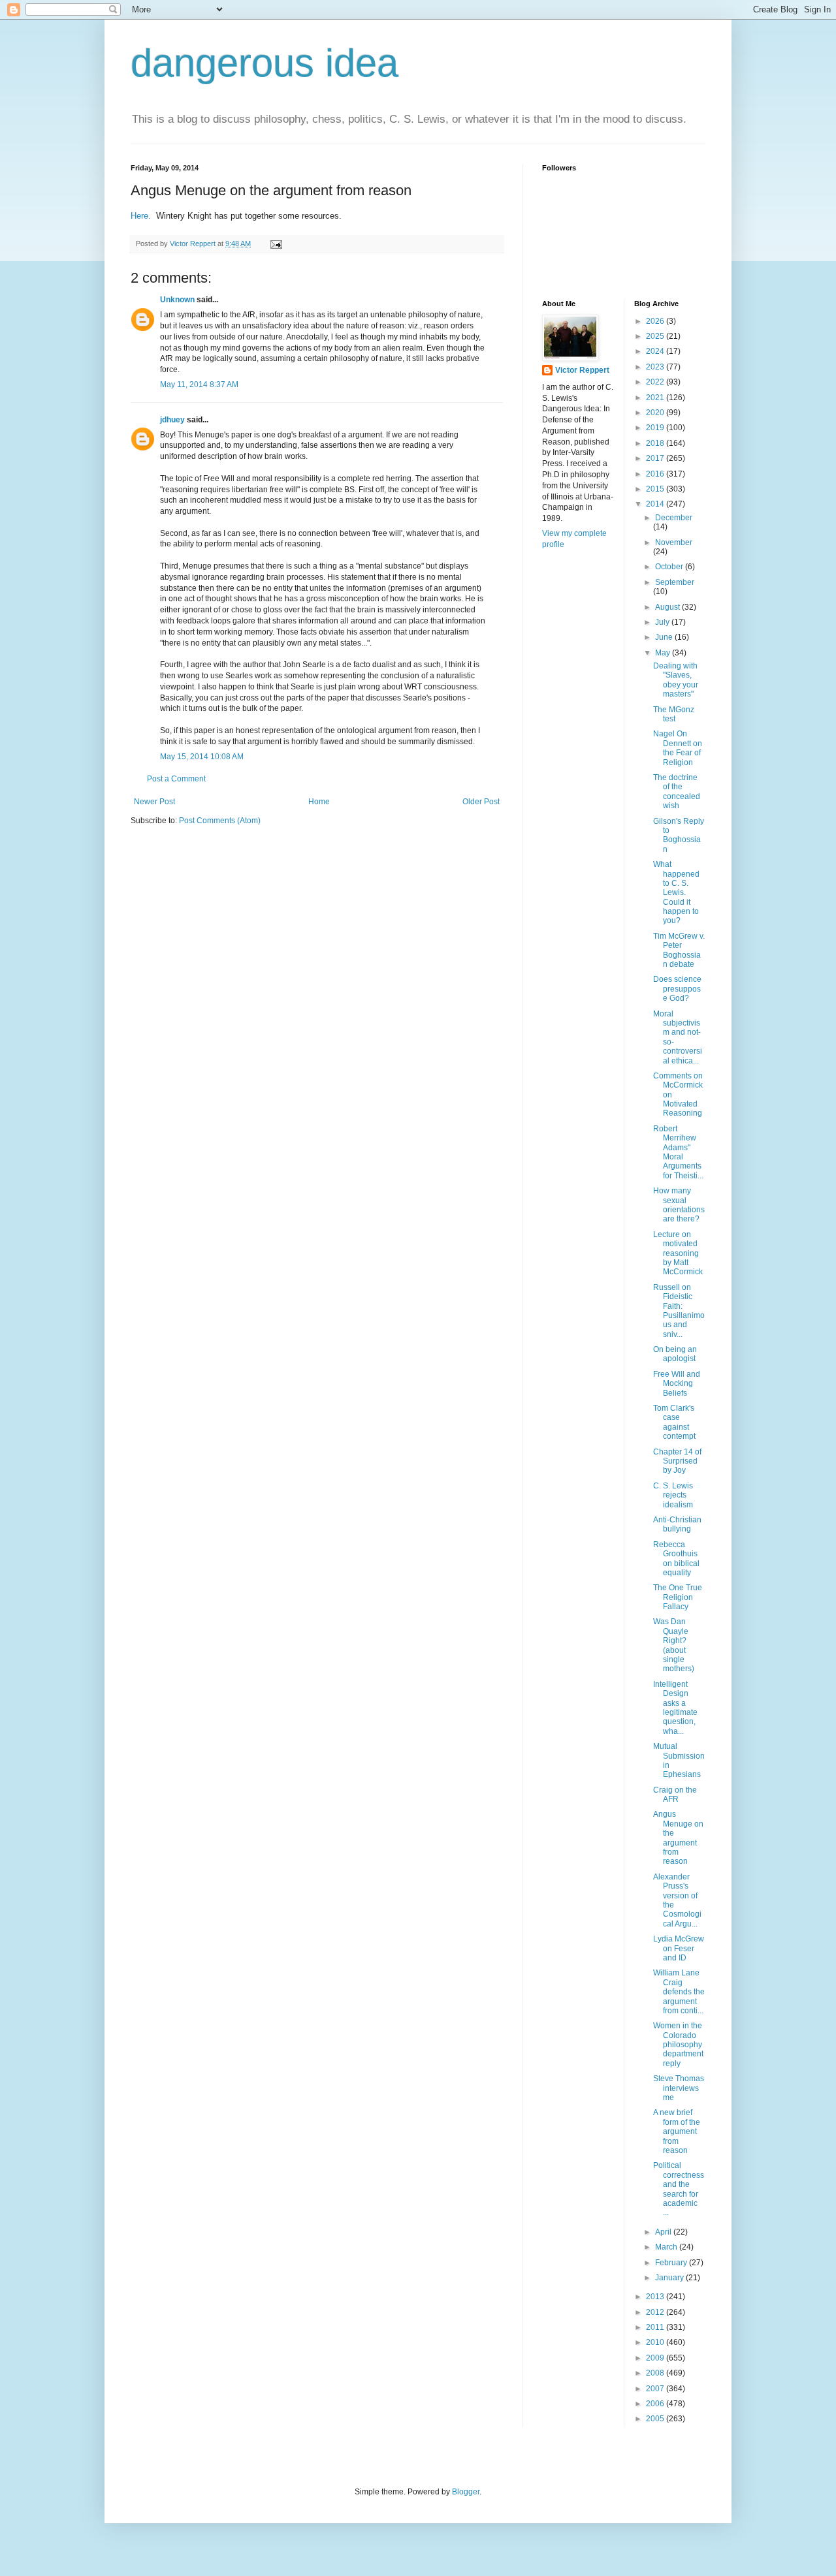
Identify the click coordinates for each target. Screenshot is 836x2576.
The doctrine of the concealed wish (677, 792)
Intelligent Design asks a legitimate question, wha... (675, 1708)
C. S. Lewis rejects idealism (673, 1495)
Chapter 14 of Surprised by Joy (677, 1461)
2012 (656, 2312)
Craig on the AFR (675, 1795)
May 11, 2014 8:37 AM (199, 385)
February (672, 2263)
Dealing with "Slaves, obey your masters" (676, 680)
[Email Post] (276, 243)
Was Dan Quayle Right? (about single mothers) (674, 1645)
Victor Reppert (582, 370)
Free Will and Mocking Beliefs (677, 1384)
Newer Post (154, 802)
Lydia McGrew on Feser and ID (679, 1948)
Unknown (177, 300)
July (663, 622)
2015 (656, 489)
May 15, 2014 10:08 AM (202, 757)
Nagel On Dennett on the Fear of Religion (678, 748)
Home (319, 802)
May (664, 653)
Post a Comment (176, 779)
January (670, 2278)
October (670, 567)
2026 (656, 321)
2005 (656, 2419)
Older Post (481, 802)
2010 (656, 2342)
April (664, 2232)
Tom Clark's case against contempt (674, 1422)
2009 (656, 2358)
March (667, 2247)
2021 (656, 398)
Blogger (466, 2492)
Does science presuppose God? (677, 989)
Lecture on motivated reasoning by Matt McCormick (678, 1253)
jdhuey (172, 420)
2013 (656, 2297)
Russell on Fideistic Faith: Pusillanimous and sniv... (679, 1311)
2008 (656, 2373)
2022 (656, 382)
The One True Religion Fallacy (678, 1597)
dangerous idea (265, 63)
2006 (656, 2404)
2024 (656, 351)
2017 (656, 458)
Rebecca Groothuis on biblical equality (676, 1559)
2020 (656, 413)
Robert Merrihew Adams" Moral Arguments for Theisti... (678, 1152)
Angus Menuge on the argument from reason (678, 1838)
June (665, 637)
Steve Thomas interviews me (679, 2088)
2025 (656, 336)
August (668, 607)
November (674, 542)
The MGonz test (674, 714)
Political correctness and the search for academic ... (679, 2189)
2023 (656, 367)
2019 (656, 428)
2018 (656, 443)
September (675, 582)
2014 (656, 504)
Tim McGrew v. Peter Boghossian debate (679, 950)
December (674, 518)
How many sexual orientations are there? (679, 1205)
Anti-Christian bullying (677, 1524)
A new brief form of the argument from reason (677, 2131)
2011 (656, 2327)
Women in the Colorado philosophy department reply (678, 2045)
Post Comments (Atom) (220, 821)
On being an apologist (675, 1354)
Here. (142, 216)
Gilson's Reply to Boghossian (679, 835)
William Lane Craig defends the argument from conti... (679, 1992)
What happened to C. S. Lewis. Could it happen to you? (676, 892)
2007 (656, 2389)
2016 (656, 474)
